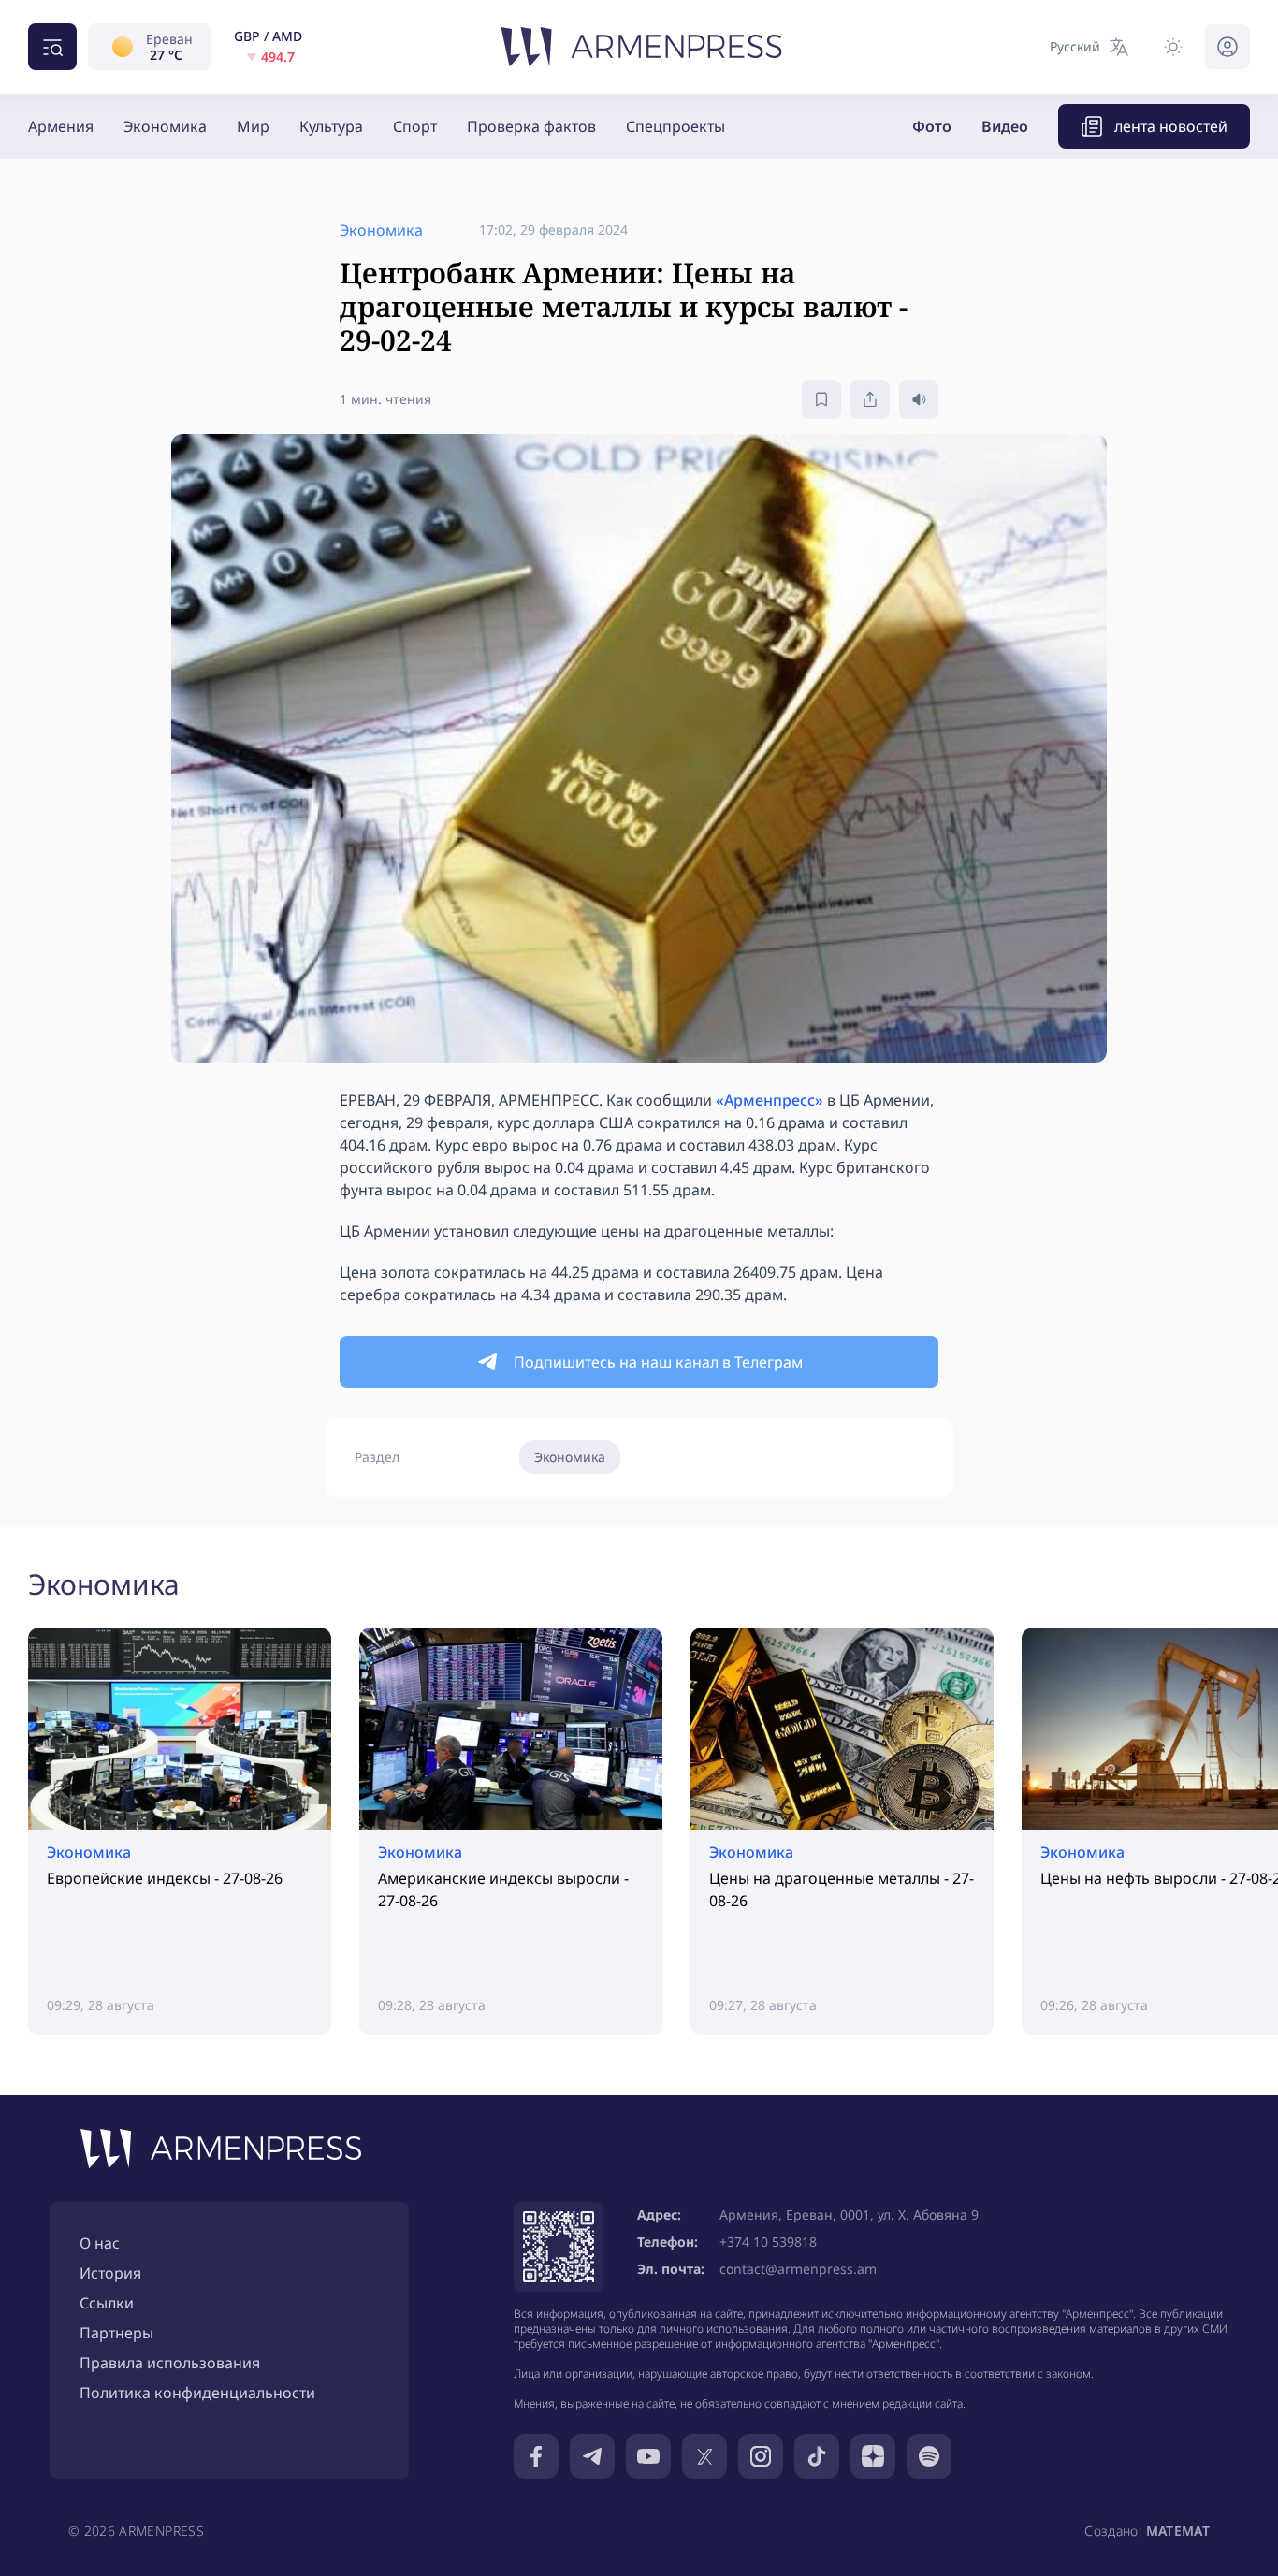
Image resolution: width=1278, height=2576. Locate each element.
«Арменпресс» (770, 1100)
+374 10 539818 (768, 2242)
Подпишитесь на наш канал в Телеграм (658, 1362)
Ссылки (107, 2303)
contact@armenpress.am (798, 2269)
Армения (61, 126)
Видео (1005, 126)
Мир (253, 126)
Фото (932, 126)
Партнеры (116, 2333)
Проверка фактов (531, 126)
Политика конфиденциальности (197, 2393)
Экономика (165, 126)
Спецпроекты (675, 126)
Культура (331, 126)
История (110, 2273)
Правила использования (170, 2363)
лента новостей (1171, 126)
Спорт (415, 126)
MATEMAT (1178, 2531)
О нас (100, 2243)
